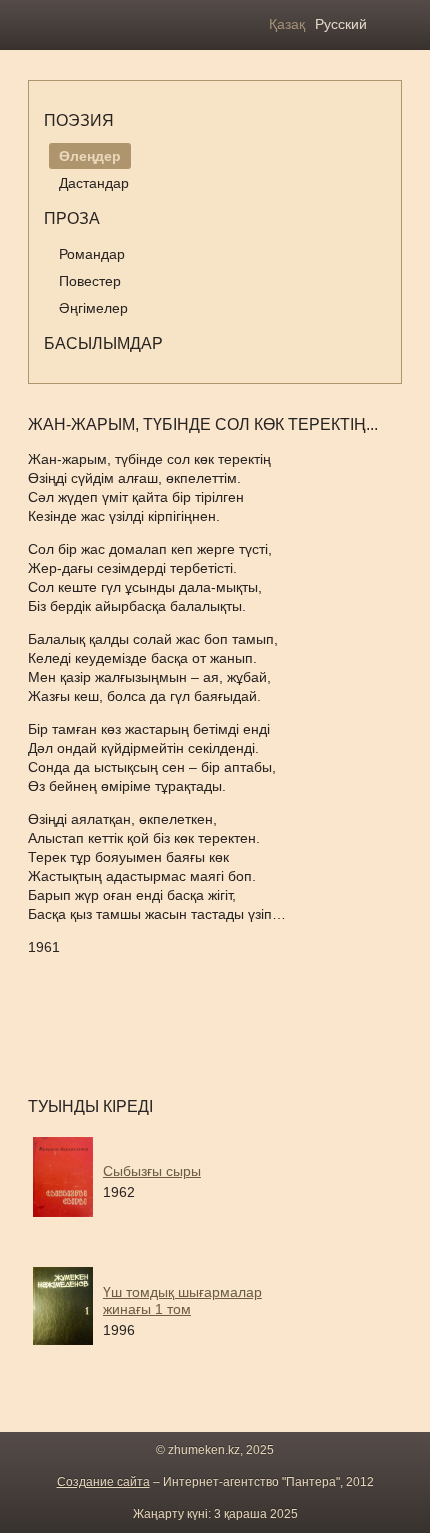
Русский (341, 24)
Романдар (92, 254)
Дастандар (94, 183)
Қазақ (287, 24)
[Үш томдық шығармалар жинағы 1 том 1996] (188, 1352)
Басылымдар (103, 343)
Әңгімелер (93, 308)
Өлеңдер (90, 156)
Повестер (90, 281)
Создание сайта (103, 1482)
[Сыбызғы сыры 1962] (188, 1222)
